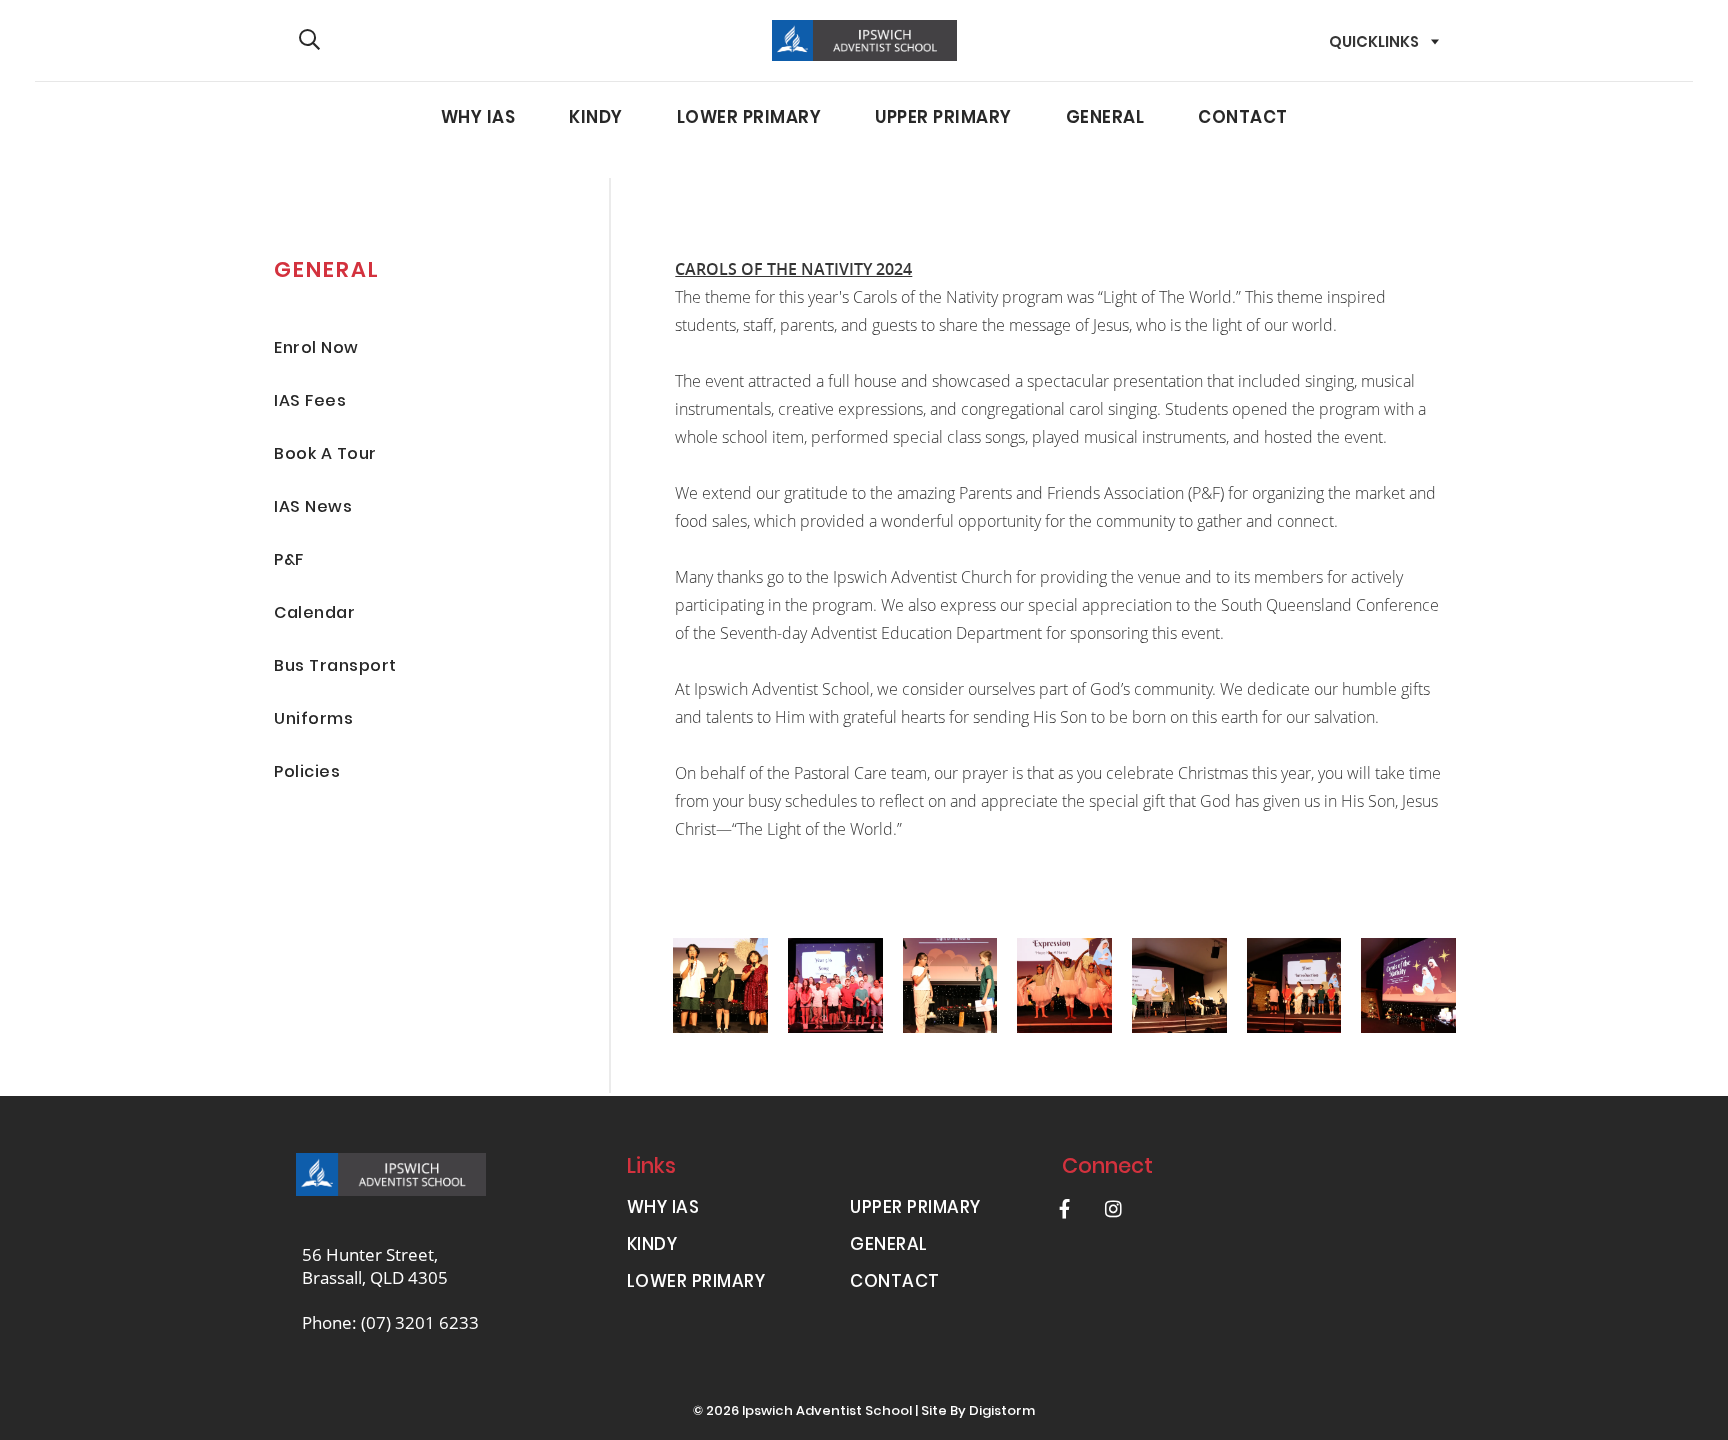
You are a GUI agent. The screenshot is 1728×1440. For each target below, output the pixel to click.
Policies (307, 773)
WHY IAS (478, 118)
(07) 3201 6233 (420, 1322)
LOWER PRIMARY (749, 118)
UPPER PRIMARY (943, 118)
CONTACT (1243, 118)
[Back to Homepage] (864, 40)
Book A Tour (325, 455)
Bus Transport (335, 667)
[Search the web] (309, 40)
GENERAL (1105, 118)
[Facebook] (1065, 1208)
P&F (289, 561)
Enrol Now (316, 349)
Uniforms (313, 720)
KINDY (596, 118)
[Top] (391, 1174)
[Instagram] (1114, 1208)
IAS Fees (310, 402)
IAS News (313, 508)
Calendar (314, 614)
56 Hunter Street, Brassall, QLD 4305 (375, 1266)
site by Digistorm (978, 1412)
